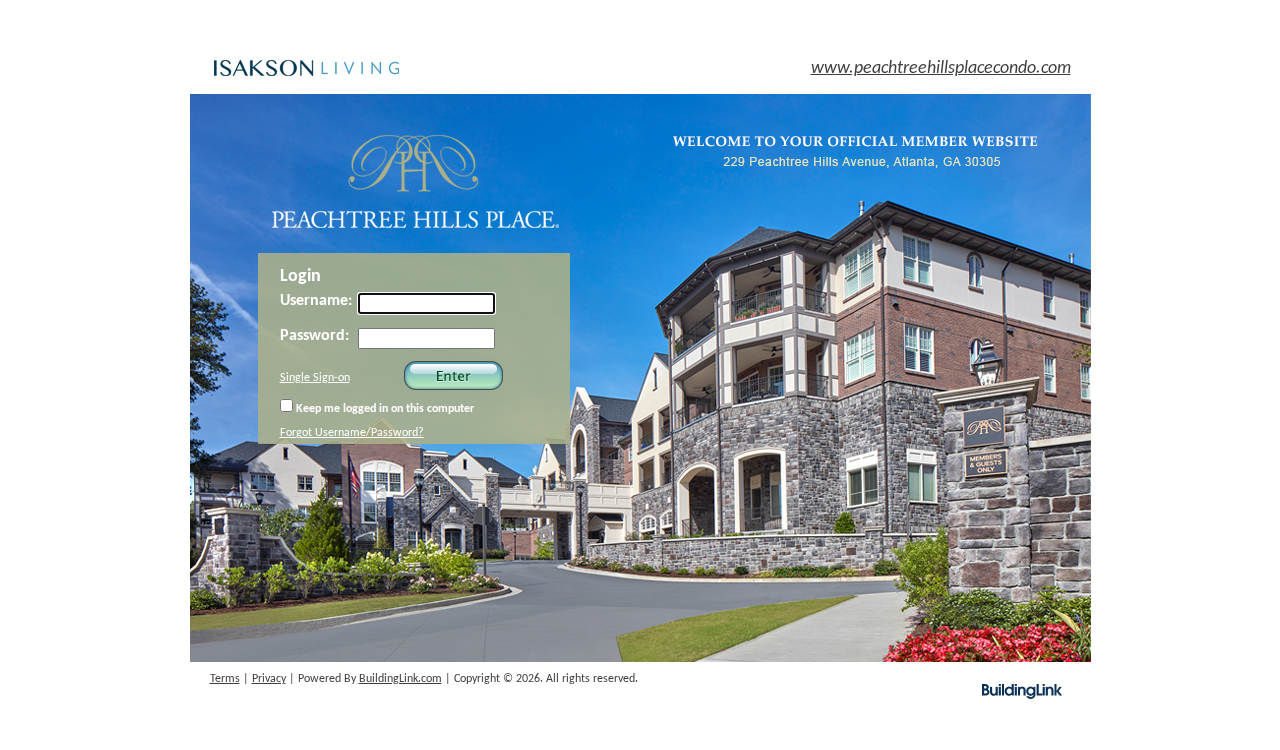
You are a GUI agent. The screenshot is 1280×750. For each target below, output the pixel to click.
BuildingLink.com (400, 679)
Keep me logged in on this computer (383, 409)
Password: (314, 336)
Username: (316, 301)
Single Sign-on (315, 378)
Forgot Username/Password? (352, 433)
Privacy (269, 679)
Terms (225, 679)
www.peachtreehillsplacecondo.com (941, 68)
